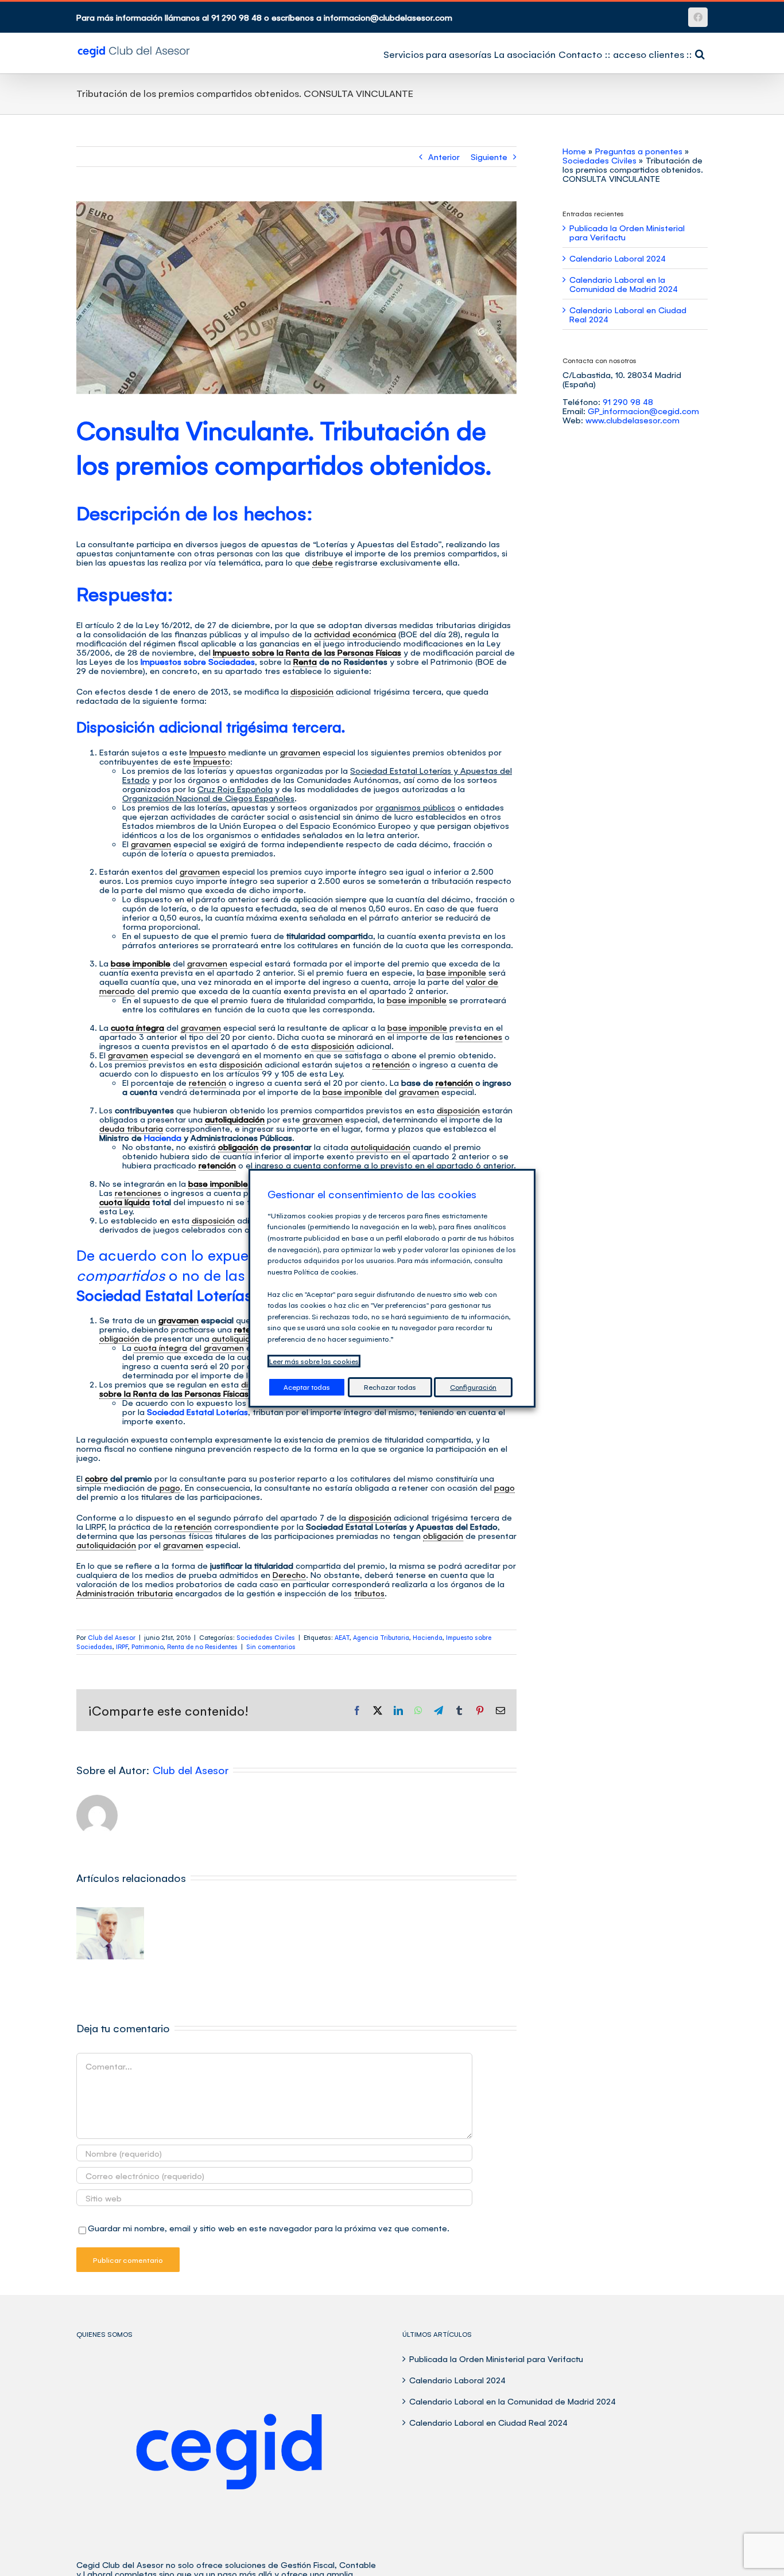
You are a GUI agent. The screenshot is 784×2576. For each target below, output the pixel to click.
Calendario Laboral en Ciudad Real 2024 (628, 314)
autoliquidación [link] (235, 1119)
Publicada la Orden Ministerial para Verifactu (627, 232)
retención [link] (391, 1064)
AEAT (342, 1637)
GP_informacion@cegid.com (643, 410)
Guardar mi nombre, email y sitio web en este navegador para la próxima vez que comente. (269, 2228)
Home (574, 151)
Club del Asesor (112, 1637)
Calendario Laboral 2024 (618, 258)
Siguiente (489, 156)
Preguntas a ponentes (639, 151)
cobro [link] (96, 1478)
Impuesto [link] (208, 752)
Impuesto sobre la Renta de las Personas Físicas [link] (307, 652)
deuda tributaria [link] (131, 1128)
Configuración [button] (473, 1387)
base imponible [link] (141, 963)
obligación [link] (238, 1146)
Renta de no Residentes (202, 1646)
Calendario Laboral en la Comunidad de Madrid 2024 (624, 284)
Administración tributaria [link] (125, 1593)
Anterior (444, 156)
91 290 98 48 (628, 401)
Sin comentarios (271, 1646)
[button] (700, 53)
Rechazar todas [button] (390, 1387)
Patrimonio (148, 1646)
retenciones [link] (479, 1036)
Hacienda (163, 1137)
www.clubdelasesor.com (632, 420)
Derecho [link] (289, 1574)
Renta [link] (305, 661)
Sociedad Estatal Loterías (197, 1411)
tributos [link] (369, 1593)
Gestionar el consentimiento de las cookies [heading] (372, 1194)
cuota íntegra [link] (137, 1027)
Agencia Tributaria (381, 1637)
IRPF (122, 1646)
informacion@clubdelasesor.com (388, 17)
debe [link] (323, 562)
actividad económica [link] (355, 634)
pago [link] (170, 1487)
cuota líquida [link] (125, 1201)
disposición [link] (312, 691)
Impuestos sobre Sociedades (198, 661)
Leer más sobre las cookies (314, 1361)
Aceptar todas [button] (307, 1387)
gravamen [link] (300, 752)
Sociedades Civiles (266, 1637)
